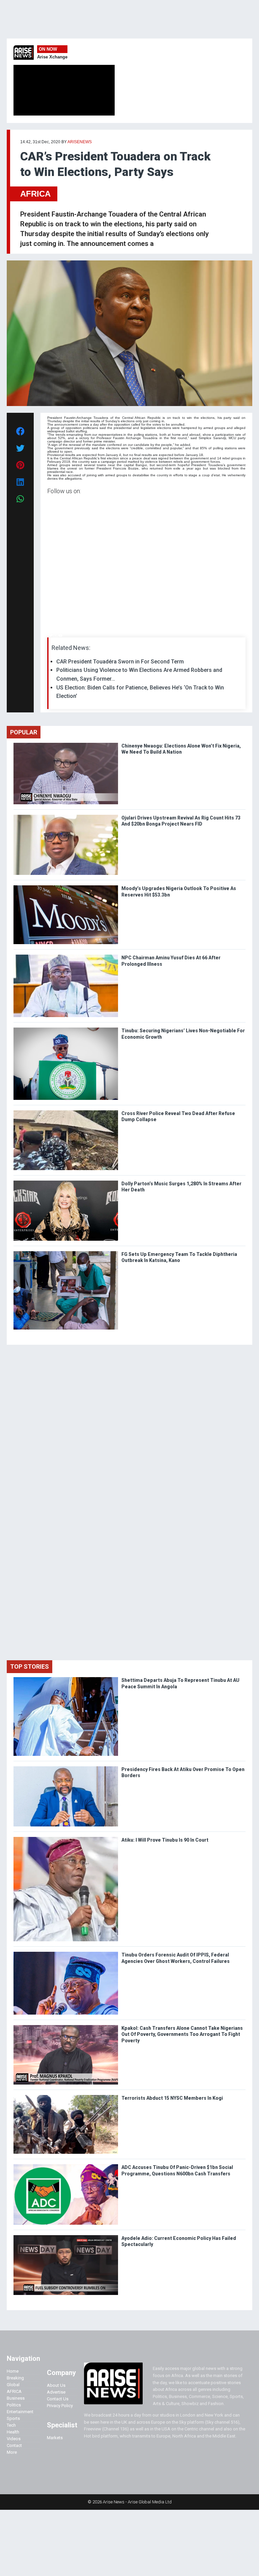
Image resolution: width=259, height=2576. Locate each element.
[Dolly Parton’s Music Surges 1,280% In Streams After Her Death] (66, 1182)
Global (13, 2385)
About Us (56, 2385)
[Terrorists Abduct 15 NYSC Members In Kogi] (66, 2097)
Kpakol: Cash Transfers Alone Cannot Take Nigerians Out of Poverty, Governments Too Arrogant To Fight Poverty (182, 2034)
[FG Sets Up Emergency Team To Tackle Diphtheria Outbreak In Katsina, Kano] (66, 1253)
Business (16, 2398)
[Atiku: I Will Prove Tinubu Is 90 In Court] (66, 1838)
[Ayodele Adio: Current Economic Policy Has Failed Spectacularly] (66, 2237)
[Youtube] (61, 636)
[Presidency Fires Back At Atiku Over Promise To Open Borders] (66, 1768)
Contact (14, 2445)
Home (13, 2371)
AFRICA (35, 194)
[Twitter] (51, 636)
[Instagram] (54, 636)
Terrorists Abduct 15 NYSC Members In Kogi (173, 2098)
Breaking (15, 2378)
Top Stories (30, 1666)
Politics (14, 2405)
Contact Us (58, 2399)
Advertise (56, 2392)
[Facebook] (48, 636)
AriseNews (80, 142)
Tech (11, 2425)
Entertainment (20, 2412)
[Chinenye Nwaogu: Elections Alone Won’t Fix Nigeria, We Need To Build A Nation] (66, 744)
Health (13, 2432)
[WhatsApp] (57, 636)
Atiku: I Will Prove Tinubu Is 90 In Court (165, 1840)
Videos (14, 2439)
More (12, 2452)
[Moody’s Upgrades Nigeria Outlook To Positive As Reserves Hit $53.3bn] (66, 887)
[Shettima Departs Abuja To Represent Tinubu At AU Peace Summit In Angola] (66, 1679)
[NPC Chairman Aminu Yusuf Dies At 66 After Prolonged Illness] (66, 956)
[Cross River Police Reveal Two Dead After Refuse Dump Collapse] (66, 1112)
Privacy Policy (60, 2406)
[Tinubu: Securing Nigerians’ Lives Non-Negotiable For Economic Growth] (66, 1029)
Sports (13, 2418)
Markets (55, 2438)
